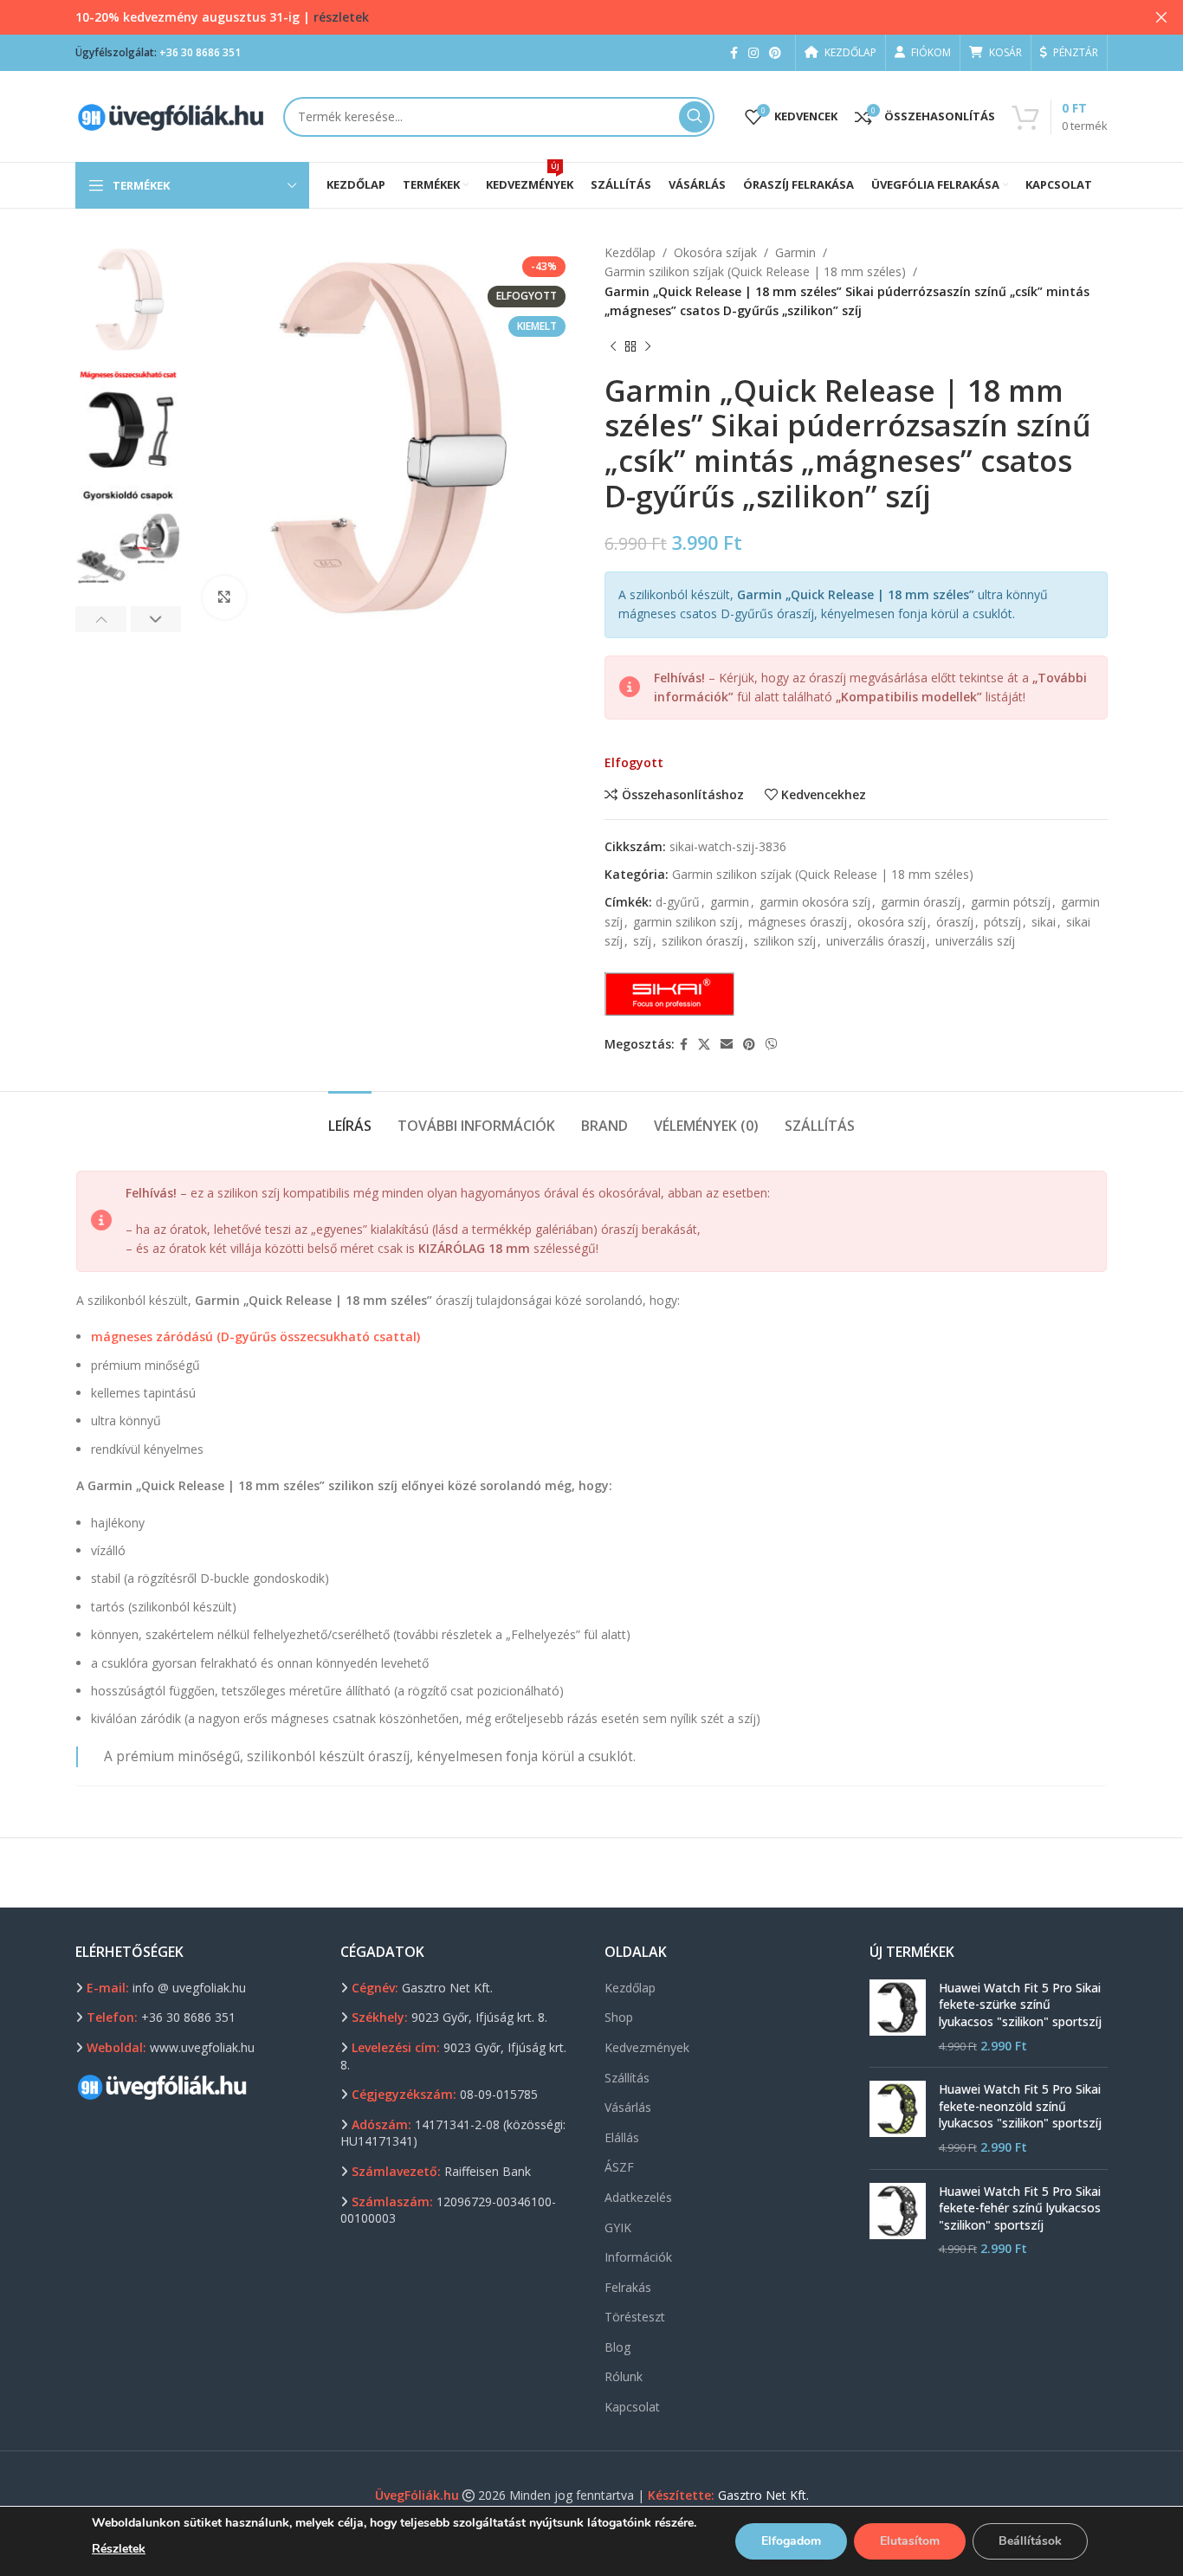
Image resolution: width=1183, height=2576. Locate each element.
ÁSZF (619, 2167)
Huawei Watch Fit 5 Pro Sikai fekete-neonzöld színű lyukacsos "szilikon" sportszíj (1020, 2106)
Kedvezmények (647, 2047)
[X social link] (704, 1045)
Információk (638, 2257)
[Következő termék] (648, 347)
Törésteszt (635, 2317)
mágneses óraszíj (798, 922)
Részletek (119, 2549)
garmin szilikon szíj (685, 922)
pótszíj (1002, 922)
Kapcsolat (632, 2407)
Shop (619, 2017)
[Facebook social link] (734, 53)
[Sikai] (669, 994)
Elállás (622, 2137)
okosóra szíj (892, 922)
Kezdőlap (630, 252)
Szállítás (627, 2078)
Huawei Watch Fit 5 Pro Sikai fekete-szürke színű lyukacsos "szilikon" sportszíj (1020, 2005)
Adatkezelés (638, 2197)
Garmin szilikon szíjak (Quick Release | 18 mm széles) (755, 271)
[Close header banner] (1161, 17)
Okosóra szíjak (715, 252)
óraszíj (955, 922)
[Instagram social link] (753, 53)
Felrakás (628, 2287)
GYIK (618, 2227)
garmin (730, 902)
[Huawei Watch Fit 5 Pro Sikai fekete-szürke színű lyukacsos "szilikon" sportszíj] (898, 2017)
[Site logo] (171, 115)
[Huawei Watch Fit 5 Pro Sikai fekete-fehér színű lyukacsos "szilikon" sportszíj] (898, 2220)
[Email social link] (727, 1045)
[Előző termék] (613, 347)
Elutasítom (910, 2541)
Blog (617, 2347)
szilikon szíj (785, 941)
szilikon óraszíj (702, 941)
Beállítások (1030, 2541)
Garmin (795, 252)
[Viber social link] (772, 1045)
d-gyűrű (678, 902)
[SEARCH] (695, 117)
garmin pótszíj (1011, 902)
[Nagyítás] (224, 597)
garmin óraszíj (921, 902)
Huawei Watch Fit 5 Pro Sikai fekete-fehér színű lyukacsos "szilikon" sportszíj (1020, 2208)
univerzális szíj (975, 941)
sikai (1044, 922)
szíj (642, 941)
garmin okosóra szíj (815, 902)
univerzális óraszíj (876, 941)
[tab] (350, 1117)
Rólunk (624, 2376)
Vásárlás (628, 2107)
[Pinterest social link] (775, 53)
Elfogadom (791, 2541)
